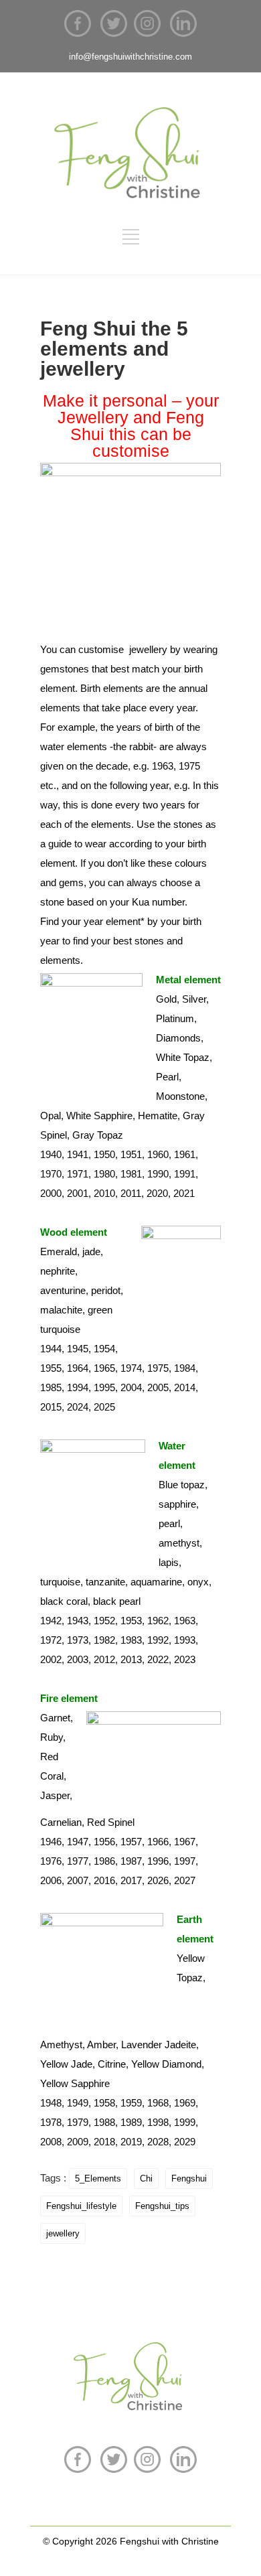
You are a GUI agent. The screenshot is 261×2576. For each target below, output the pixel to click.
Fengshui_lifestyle (81, 2206)
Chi (146, 2178)
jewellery (63, 2233)
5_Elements (98, 2178)
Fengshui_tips (162, 2206)
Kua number (157, 902)
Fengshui (189, 2178)
